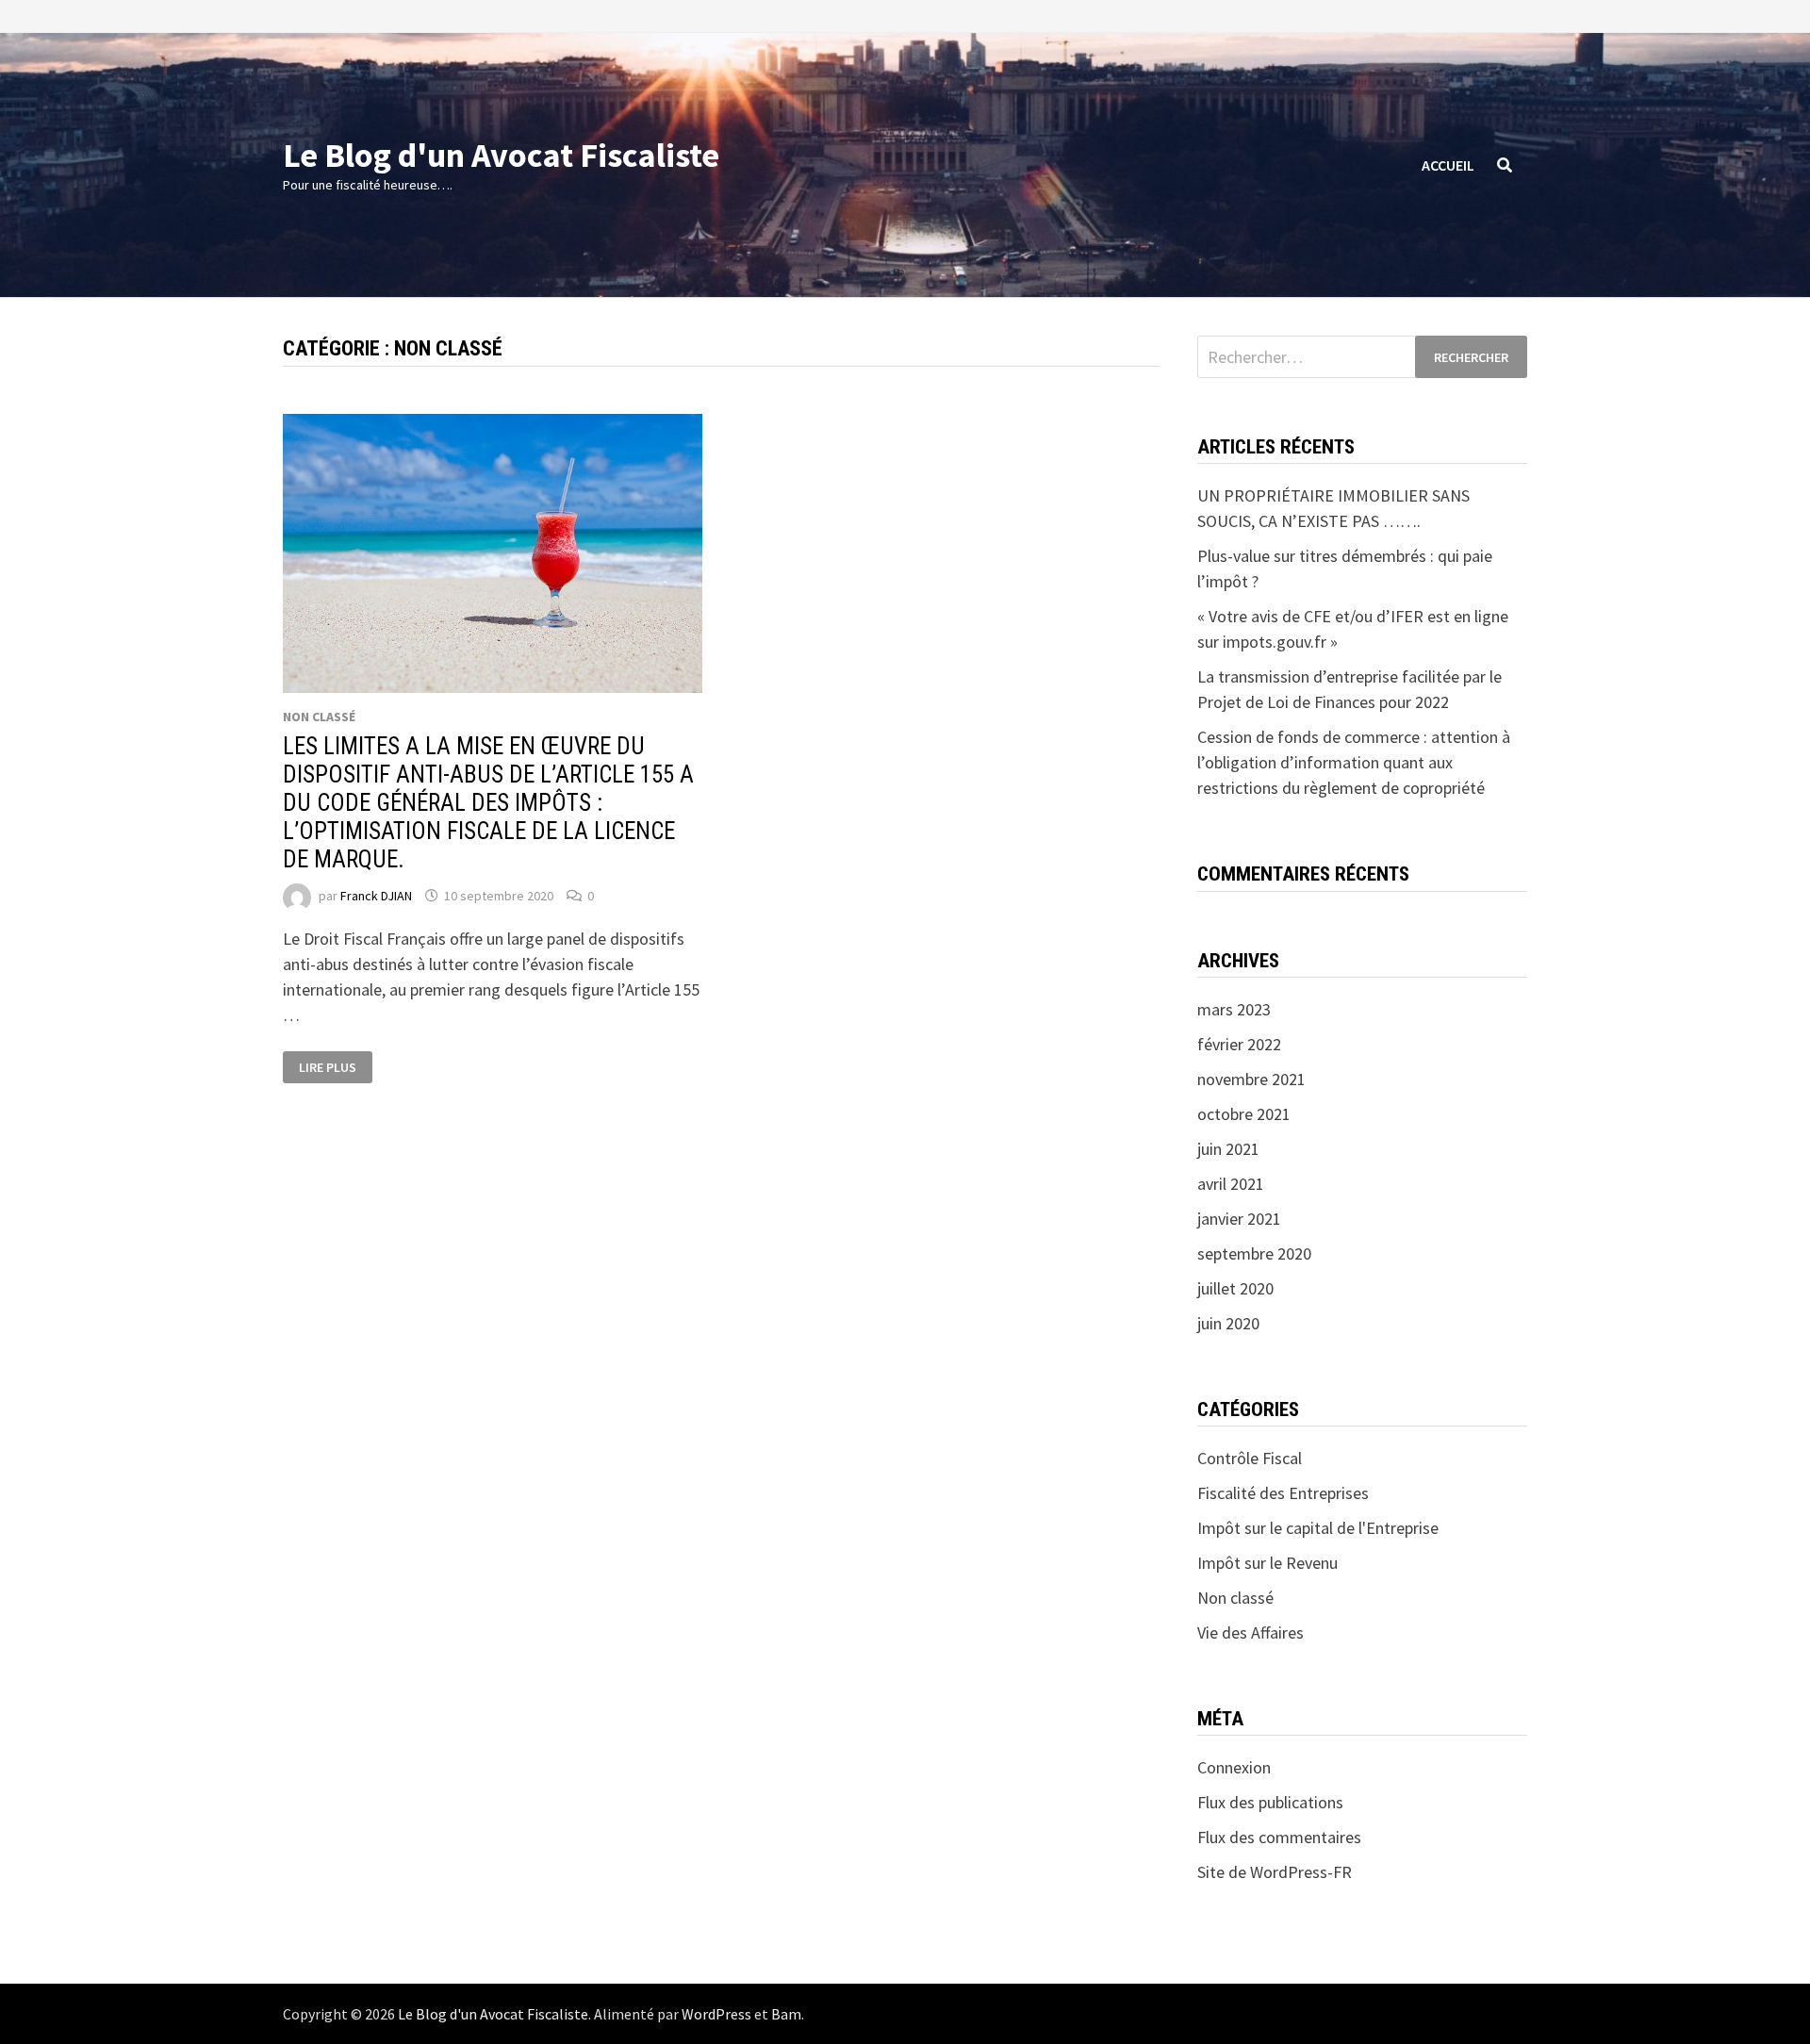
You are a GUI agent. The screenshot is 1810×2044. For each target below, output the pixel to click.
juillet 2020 (1235, 1288)
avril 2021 (1231, 1184)
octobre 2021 (1244, 1114)
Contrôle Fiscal (1250, 1458)
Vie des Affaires (1251, 1632)
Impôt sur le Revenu (1267, 1563)
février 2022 (1239, 1044)
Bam (786, 2014)
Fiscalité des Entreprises (1283, 1493)
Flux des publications (1270, 1802)
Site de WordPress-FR (1275, 1872)
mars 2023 (1234, 1009)
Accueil (1448, 165)
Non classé (319, 717)
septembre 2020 (1254, 1253)
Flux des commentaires (1279, 1837)
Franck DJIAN (376, 896)
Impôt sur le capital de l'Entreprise (1318, 1528)
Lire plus (328, 1067)
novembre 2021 (1251, 1079)
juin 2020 (1228, 1323)
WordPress (716, 2014)
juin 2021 (1228, 1149)
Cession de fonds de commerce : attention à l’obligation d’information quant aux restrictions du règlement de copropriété (1354, 762)
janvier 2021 (1239, 1219)
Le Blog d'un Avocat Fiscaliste (501, 155)
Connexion (1234, 1767)
